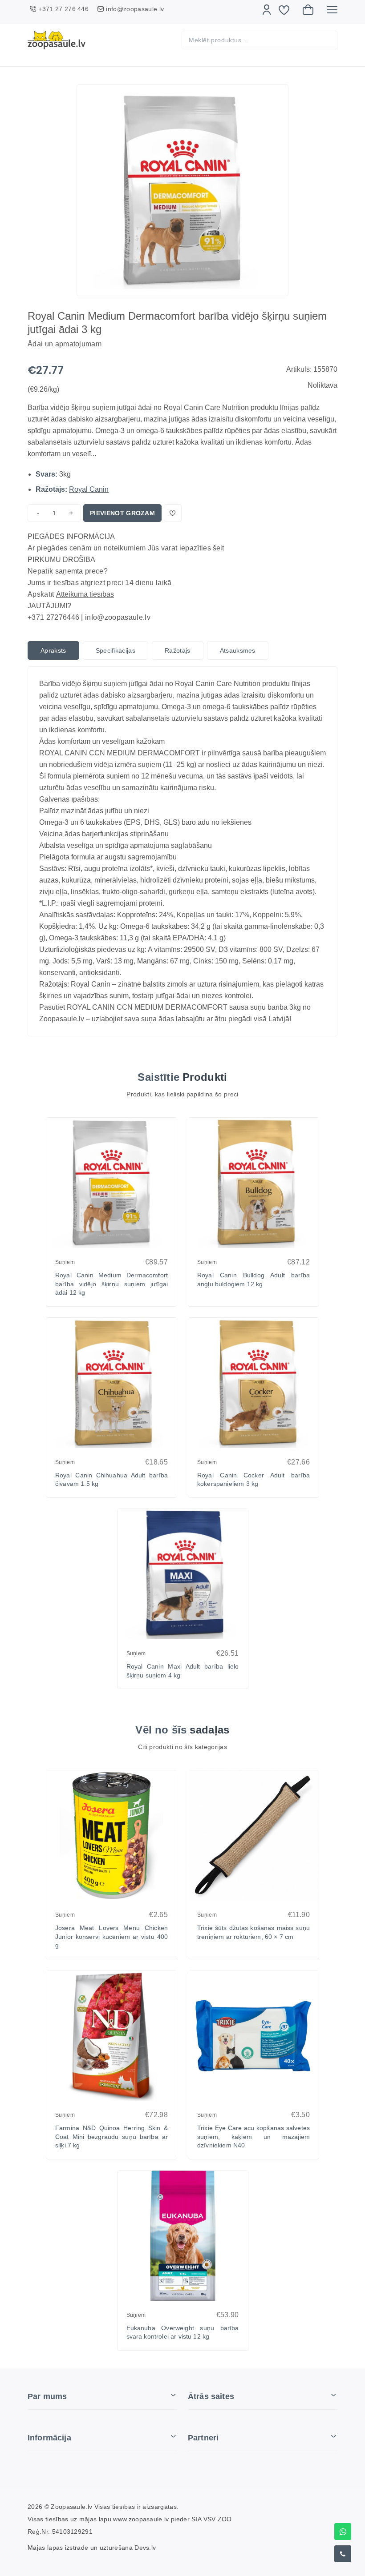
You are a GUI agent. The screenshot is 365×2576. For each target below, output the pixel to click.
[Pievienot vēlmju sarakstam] (173, 513)
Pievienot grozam (122, 513)
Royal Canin (89, 489)
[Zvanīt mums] (343, 2554)
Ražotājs (178, 650)
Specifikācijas (116, 650)
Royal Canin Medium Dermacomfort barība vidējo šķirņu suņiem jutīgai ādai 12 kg (112, 1284)
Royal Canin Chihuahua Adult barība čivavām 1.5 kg (112, 1480)
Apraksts (53, 650)
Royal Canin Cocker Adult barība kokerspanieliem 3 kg (253, 1480)
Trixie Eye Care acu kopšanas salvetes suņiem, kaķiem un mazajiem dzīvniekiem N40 (253, 2137)
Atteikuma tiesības (85, 594)
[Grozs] (308, 10)
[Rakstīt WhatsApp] (343, 2532)
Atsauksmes (238, 650)
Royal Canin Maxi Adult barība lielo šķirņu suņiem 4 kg (183, 1671)
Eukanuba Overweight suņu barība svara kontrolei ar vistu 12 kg (183, 2332)
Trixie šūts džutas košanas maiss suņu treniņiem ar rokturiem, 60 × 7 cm (253, 1932)
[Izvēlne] (332, 10)
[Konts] (267, 10)
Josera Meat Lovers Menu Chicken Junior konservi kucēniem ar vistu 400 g (112, 1936)
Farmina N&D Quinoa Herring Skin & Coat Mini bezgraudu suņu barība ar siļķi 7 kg (112, 2137)
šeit (218, 548)
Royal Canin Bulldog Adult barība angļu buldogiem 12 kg (253, 1280)
